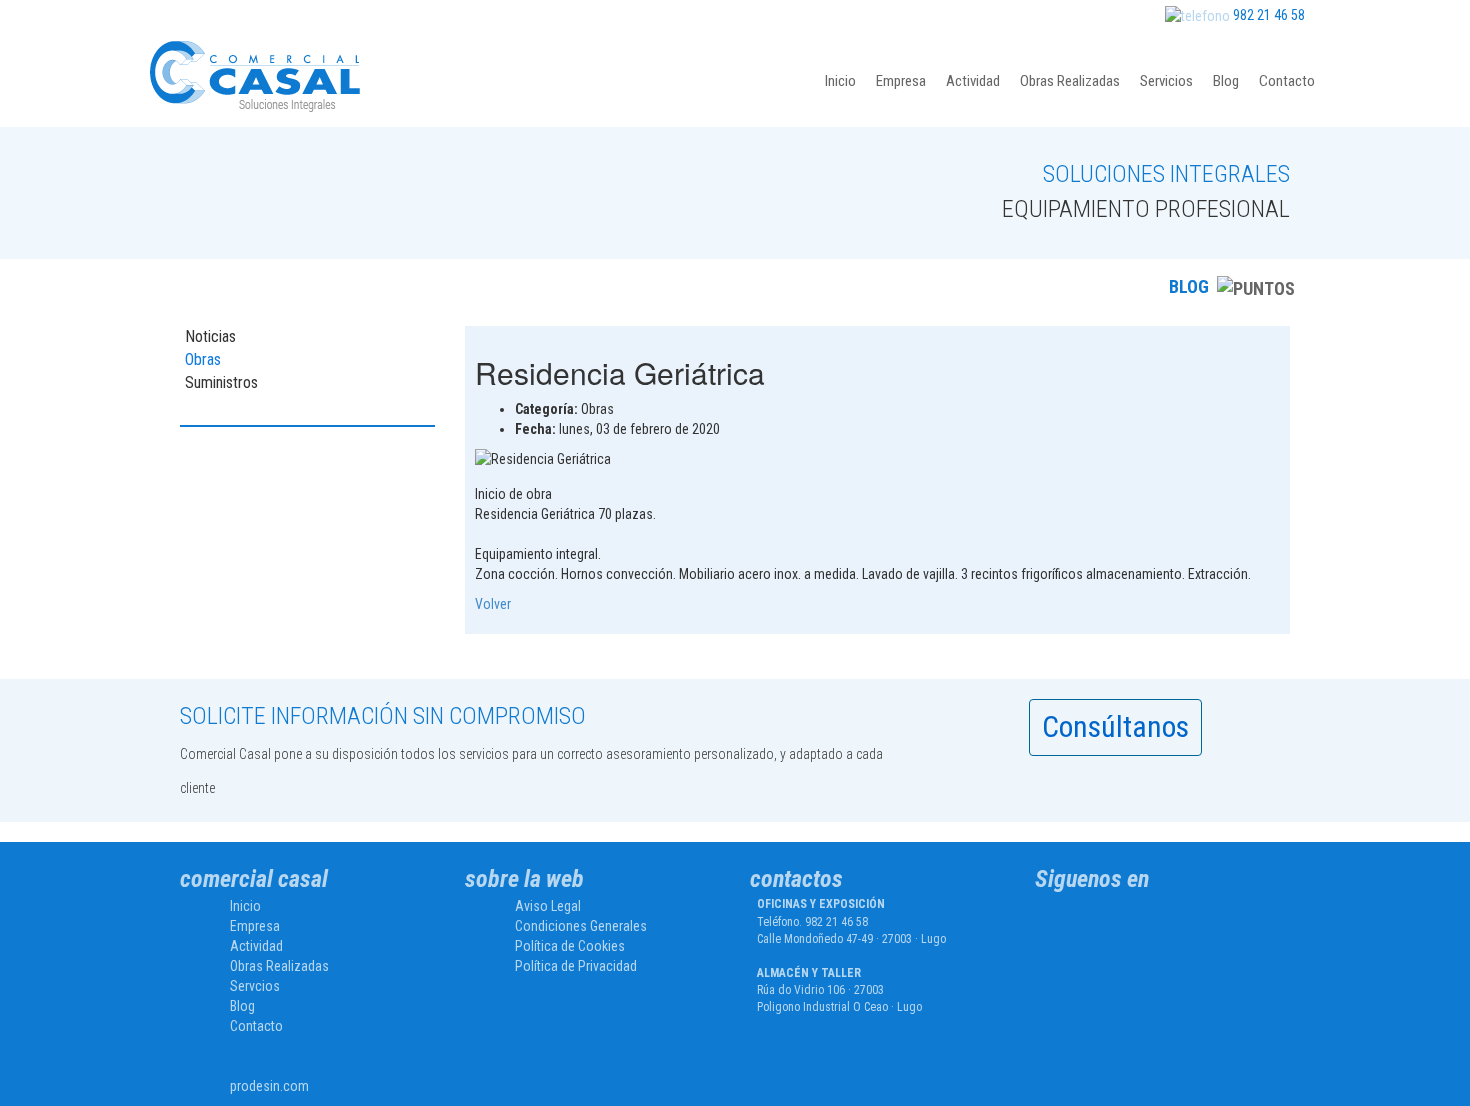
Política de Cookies (570, 946)
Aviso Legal (548, 906)
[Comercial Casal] (1091, 924)
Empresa (901, 81)
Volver (493, 604)
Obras (203, 359)
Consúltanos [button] (1115, 726)
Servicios (1166, 81)
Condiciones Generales (581, 926)
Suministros (221, 382)
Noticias (210, 336)
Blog (1226, 81)
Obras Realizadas (1070, 81)
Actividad (973, 81)
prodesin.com (269, 1086)
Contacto (1287, 81)
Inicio (840, 81)
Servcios (255, 986)
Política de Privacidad (576, 966)
